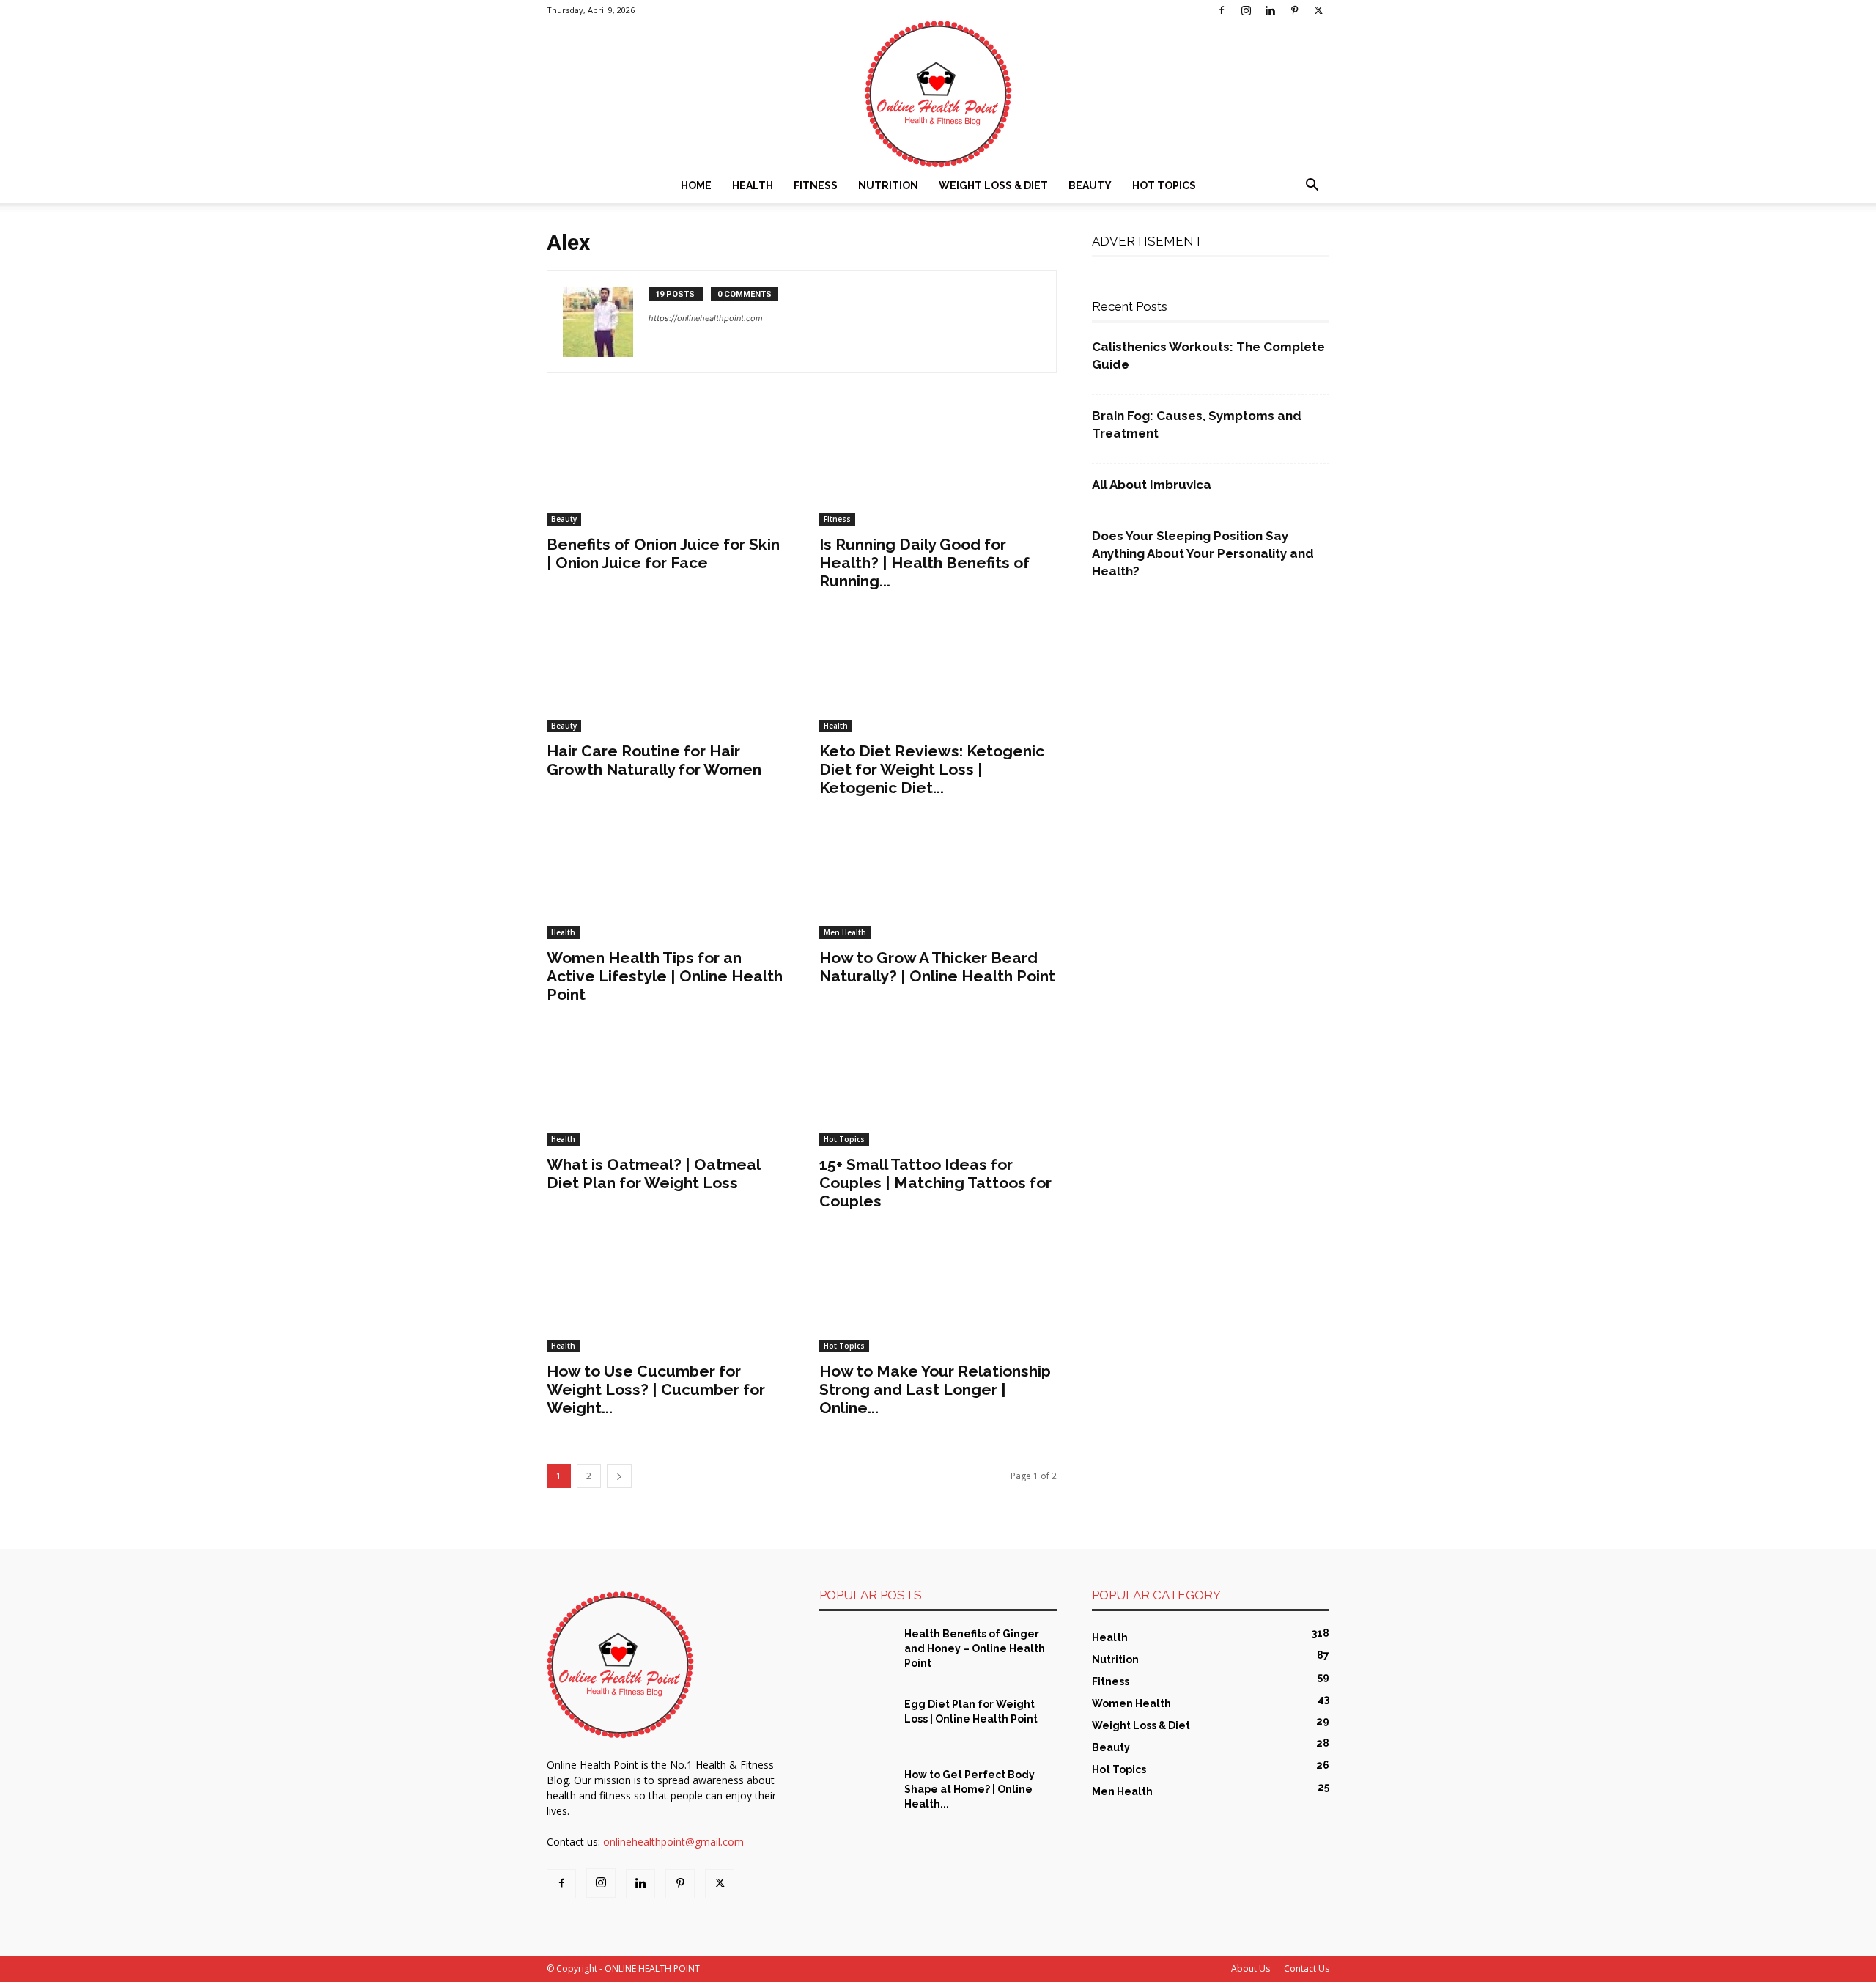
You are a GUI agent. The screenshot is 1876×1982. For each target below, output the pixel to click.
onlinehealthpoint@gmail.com (673, 1842)
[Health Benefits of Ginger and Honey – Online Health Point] (856, 1652)
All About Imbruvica (1152, 485)
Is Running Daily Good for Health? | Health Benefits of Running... (924, 563)
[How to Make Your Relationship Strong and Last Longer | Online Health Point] (938, 1294)
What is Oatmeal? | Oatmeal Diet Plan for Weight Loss (653, 1174)
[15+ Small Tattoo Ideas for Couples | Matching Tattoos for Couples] (938, 1087)
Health (753, 185)
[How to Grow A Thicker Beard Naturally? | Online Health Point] (938, 880)
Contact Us (1307, 1968)
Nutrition (888, 185)
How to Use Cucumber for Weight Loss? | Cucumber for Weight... (656, 1389)
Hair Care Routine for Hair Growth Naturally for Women (654, 760)
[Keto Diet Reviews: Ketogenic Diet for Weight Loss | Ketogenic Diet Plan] (938, 674)
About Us (1251, 1968)
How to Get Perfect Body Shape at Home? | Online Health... (970, 1789)
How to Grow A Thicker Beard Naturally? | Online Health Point (937, 967)
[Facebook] (1222, 10)
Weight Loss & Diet (993, 185)
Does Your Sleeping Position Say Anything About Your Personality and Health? (1203, 553)
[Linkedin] (1270, 10)
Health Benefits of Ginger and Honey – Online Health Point (975, 1648)
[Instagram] (1246, 10)
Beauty (1090, 185)
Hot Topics (1164, 185)
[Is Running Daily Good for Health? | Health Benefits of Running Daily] (938, 467)
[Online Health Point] (938, 94)
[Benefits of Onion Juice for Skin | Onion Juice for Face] (665, 467)
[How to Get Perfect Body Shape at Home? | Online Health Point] (856, 1793)
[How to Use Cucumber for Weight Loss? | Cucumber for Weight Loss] (665, 1294)
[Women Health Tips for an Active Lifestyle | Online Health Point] (665, 880)
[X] (1318, 10)
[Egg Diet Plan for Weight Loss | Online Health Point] (856, 1723)
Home (696, 185)
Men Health (845, 932)
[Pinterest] (1294, 10)
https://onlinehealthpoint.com (706, 318)
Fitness (816, 185)
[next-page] (619, 1476)
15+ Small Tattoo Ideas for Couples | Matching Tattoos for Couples (935, 1183)
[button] (1312, 187)
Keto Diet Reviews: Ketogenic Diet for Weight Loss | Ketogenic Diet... (932, 769)
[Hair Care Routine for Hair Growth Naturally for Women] (665, 674)
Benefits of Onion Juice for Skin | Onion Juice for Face (663, 553)
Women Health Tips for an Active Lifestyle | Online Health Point (665, 976)
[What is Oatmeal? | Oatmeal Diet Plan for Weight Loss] (665, 1087)
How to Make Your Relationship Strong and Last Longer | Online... (935, 1389)
